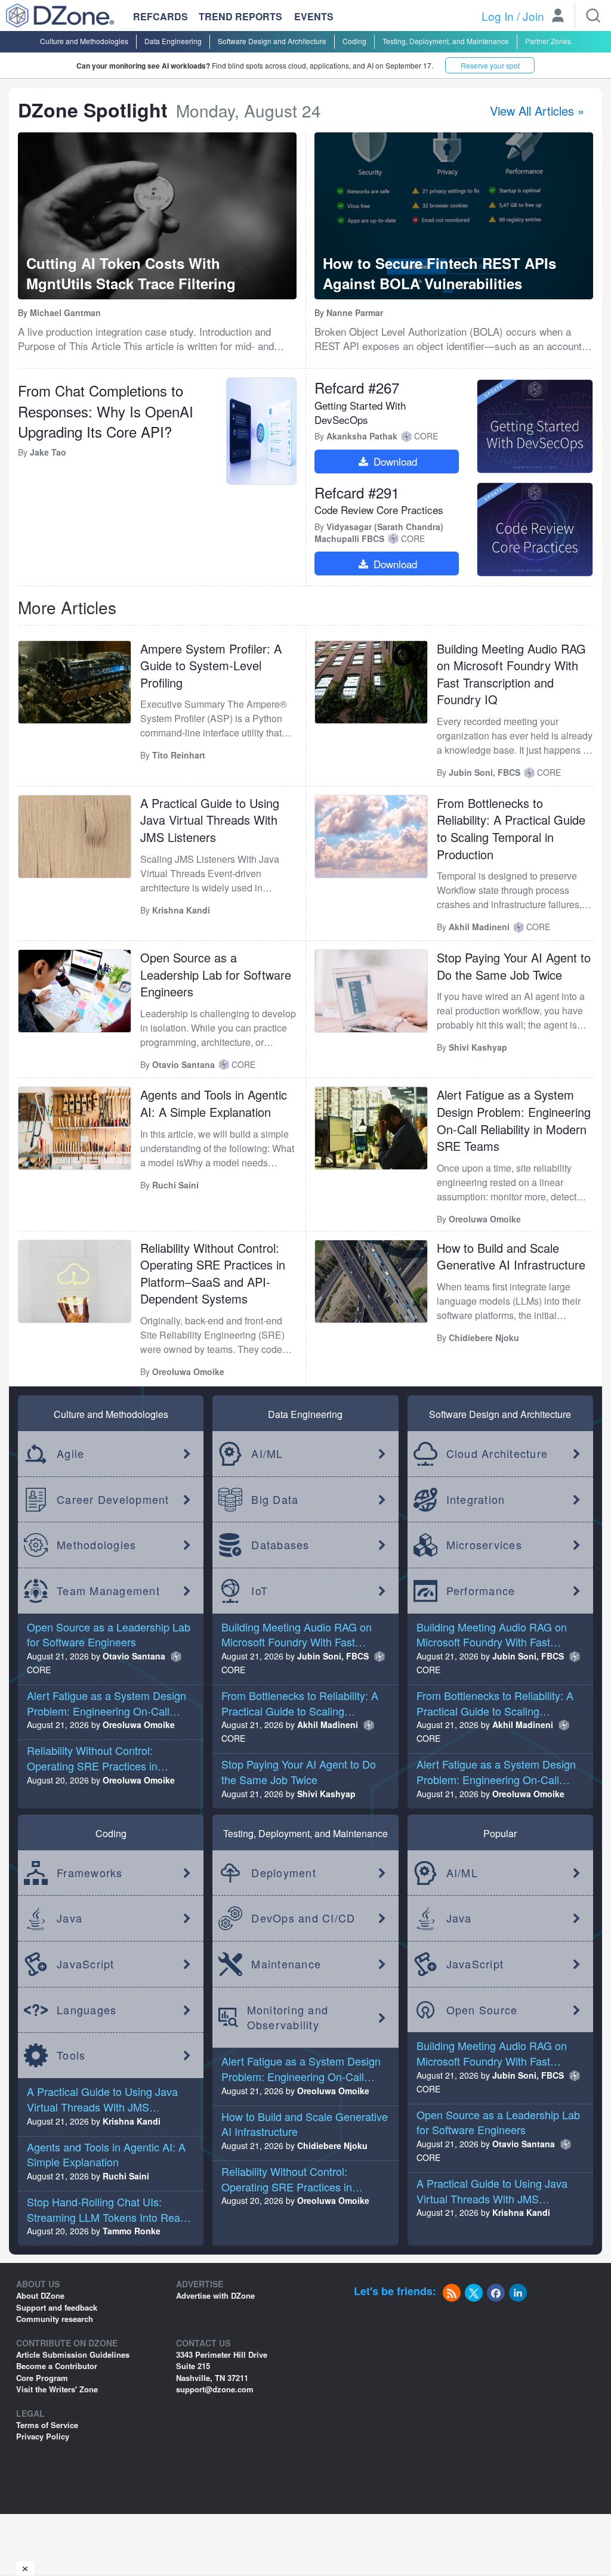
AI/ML (267, 1453)
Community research (55, 2319)
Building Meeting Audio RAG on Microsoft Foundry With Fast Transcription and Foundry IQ (511, 674)
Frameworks (90, 1872)
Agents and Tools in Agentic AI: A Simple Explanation (214, 1103)
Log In (498, 16)
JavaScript (86, 1964)
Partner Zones (548, 41)
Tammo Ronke (132, 2231)
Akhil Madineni (328, 1724)
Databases (280, 1544)
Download (394, 461)
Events (314, 17)
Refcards (161, 16)
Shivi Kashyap (326, 1794)
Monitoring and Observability (288, 2017)
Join (533, 16)
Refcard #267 (357, 387)
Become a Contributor (57, 2366)
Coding (354, 41)
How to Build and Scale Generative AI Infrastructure (511, 1256)
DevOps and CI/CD (303, 1918)
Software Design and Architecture (272, 41)
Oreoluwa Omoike (139, 1724)
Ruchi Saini (126, 2176)
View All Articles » (537, 111)
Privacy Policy (43, 2436)
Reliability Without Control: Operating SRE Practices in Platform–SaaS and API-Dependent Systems (213, 1273)
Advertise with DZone (215, 2295)
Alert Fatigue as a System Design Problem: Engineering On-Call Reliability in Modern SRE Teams (514, 1120)
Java (70, 1918)
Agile (70, 1453)
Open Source (482, 2010)
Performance (481, 1590)
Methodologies (96, 1544)
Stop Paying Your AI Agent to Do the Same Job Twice (514, 966)
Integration (476, 1499)
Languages (87, 2010)
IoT (260, 1590)
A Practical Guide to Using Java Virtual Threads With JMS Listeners (210, 820)
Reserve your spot (490, 65)
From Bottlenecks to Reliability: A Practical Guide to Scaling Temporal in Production (511, 829)
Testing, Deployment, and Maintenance (446, 41)
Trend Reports (240, 16)
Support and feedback (57, 2307)
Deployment (284, 1872)
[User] (558, 17)
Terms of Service (47, 2425)
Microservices (484, 1544)
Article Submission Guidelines (73, 2354)
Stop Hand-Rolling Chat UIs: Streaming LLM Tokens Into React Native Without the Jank (108, 2217)
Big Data (275, 1499)
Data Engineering (173, 41)
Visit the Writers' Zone (57, 2389)
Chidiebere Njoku (332, 2145)
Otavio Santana (134, 1656)
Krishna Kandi (132, 2121)
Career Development (113, 1499)
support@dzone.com (215, 2389)
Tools (71, 2055)
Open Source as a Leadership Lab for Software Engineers (216, 974)
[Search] (593, 16)
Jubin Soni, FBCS (333, 1656)
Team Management (108, 1590)
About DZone (40, 2295)
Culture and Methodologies (84, 41)
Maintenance (286, 1964)
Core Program (42, 2378)
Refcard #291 (357, 492)
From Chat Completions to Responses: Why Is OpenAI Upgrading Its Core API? (106, 411)
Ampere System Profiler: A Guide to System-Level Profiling (211, 665)
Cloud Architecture (497, 1453)
